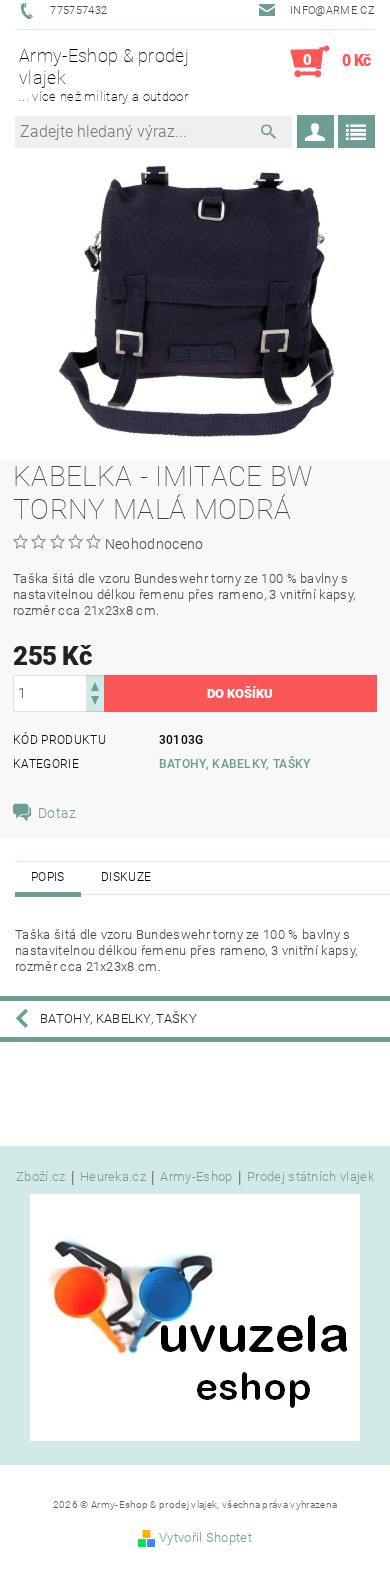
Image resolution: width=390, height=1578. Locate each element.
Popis (48, 877)
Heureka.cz (113, 1177)
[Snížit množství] (95, 702)
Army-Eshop (196, 1177)
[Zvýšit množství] (95, 684)
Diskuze (126, 877)
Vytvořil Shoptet (205, 1537)
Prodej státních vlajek (310, 1177)
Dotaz (57, 813)
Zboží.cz (41, 1177)
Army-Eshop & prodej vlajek (104, 74)
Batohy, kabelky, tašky (235, 764)
